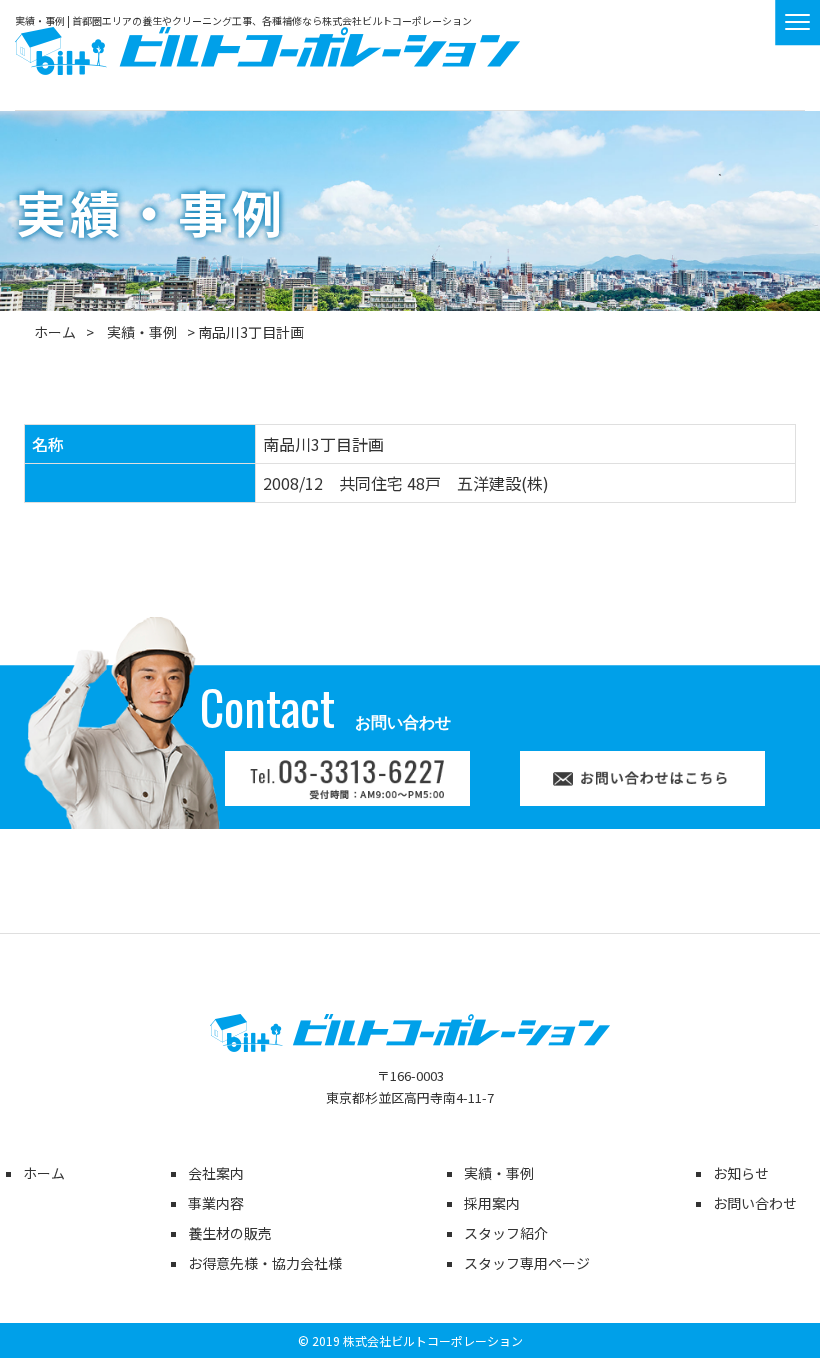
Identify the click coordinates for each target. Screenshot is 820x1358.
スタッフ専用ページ (527, 1263)
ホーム (55, 332)
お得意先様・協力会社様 (265, 1263)
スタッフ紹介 (506, 1233)
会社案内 (216, 1173)
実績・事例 (142, 332)
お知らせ (741, 1173)
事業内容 (216, 1203)
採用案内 (492, 1203)
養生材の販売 (230, 1233)
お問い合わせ (755, 1203)
